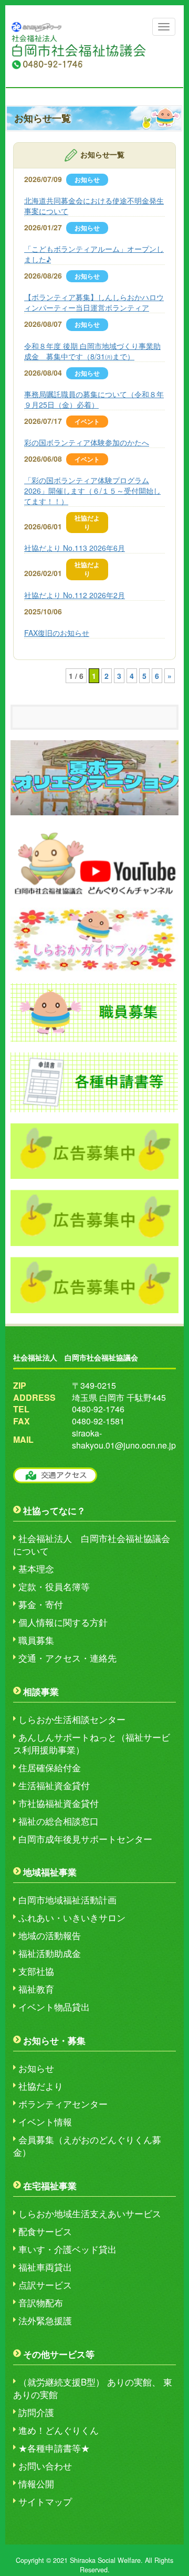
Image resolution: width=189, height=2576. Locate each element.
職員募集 (36, 1640)
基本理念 (36, 1569)
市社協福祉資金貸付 (59, 1803)
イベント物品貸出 (54, 2007)
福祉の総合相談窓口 (59, 1821)
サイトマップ (45, 2502)
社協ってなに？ (54, 1510)
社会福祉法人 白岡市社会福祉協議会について (92, 1545)
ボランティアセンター (63, 2104)
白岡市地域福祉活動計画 (67, 1900)
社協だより (41, 2086)
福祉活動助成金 (50, 1953)
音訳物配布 (41, 2303)
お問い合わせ (45, 2466)
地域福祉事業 (50, 1872)
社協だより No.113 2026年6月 (75, 548)
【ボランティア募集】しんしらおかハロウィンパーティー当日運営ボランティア (94, 302)
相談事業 (41, 1691)
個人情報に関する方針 (63, 1622)
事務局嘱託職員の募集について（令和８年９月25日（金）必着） (94, 399)
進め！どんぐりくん (59, 2430)
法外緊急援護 (45, 2320)
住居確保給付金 (50, 1768)
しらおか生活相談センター (72, 1719)
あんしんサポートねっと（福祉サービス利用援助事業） (92, 1743)
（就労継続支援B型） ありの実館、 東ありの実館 (93, 2388)
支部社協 (36, 1971)
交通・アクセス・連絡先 (67, 1658)
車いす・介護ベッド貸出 (67, 2249)
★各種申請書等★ (54, 2448)
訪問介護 (36, 2412)
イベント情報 (45, 2122)
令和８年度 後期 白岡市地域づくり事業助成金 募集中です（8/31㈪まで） (92, 351)
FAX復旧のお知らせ (57, 633)
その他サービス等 (59, 2354)
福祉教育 (36, 1989)
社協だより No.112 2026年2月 (75, 595)
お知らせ (36, 2068)
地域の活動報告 (50, 1935)
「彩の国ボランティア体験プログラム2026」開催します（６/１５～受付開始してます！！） (92, 491)
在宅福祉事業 (50, 2186)
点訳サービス (45, 2285)
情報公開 (36, 2484)
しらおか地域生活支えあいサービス (90, 2213)
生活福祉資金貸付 (54, 1785)
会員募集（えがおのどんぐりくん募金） (87, 2146)
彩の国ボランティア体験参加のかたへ (87, 442)
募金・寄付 (41, 1604)
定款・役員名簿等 (54, 1587)
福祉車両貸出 (45, 2267)
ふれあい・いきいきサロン (72, 1918)
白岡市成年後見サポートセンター (85, 1839)
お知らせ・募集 (54, 2040)
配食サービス (45, 2231)
